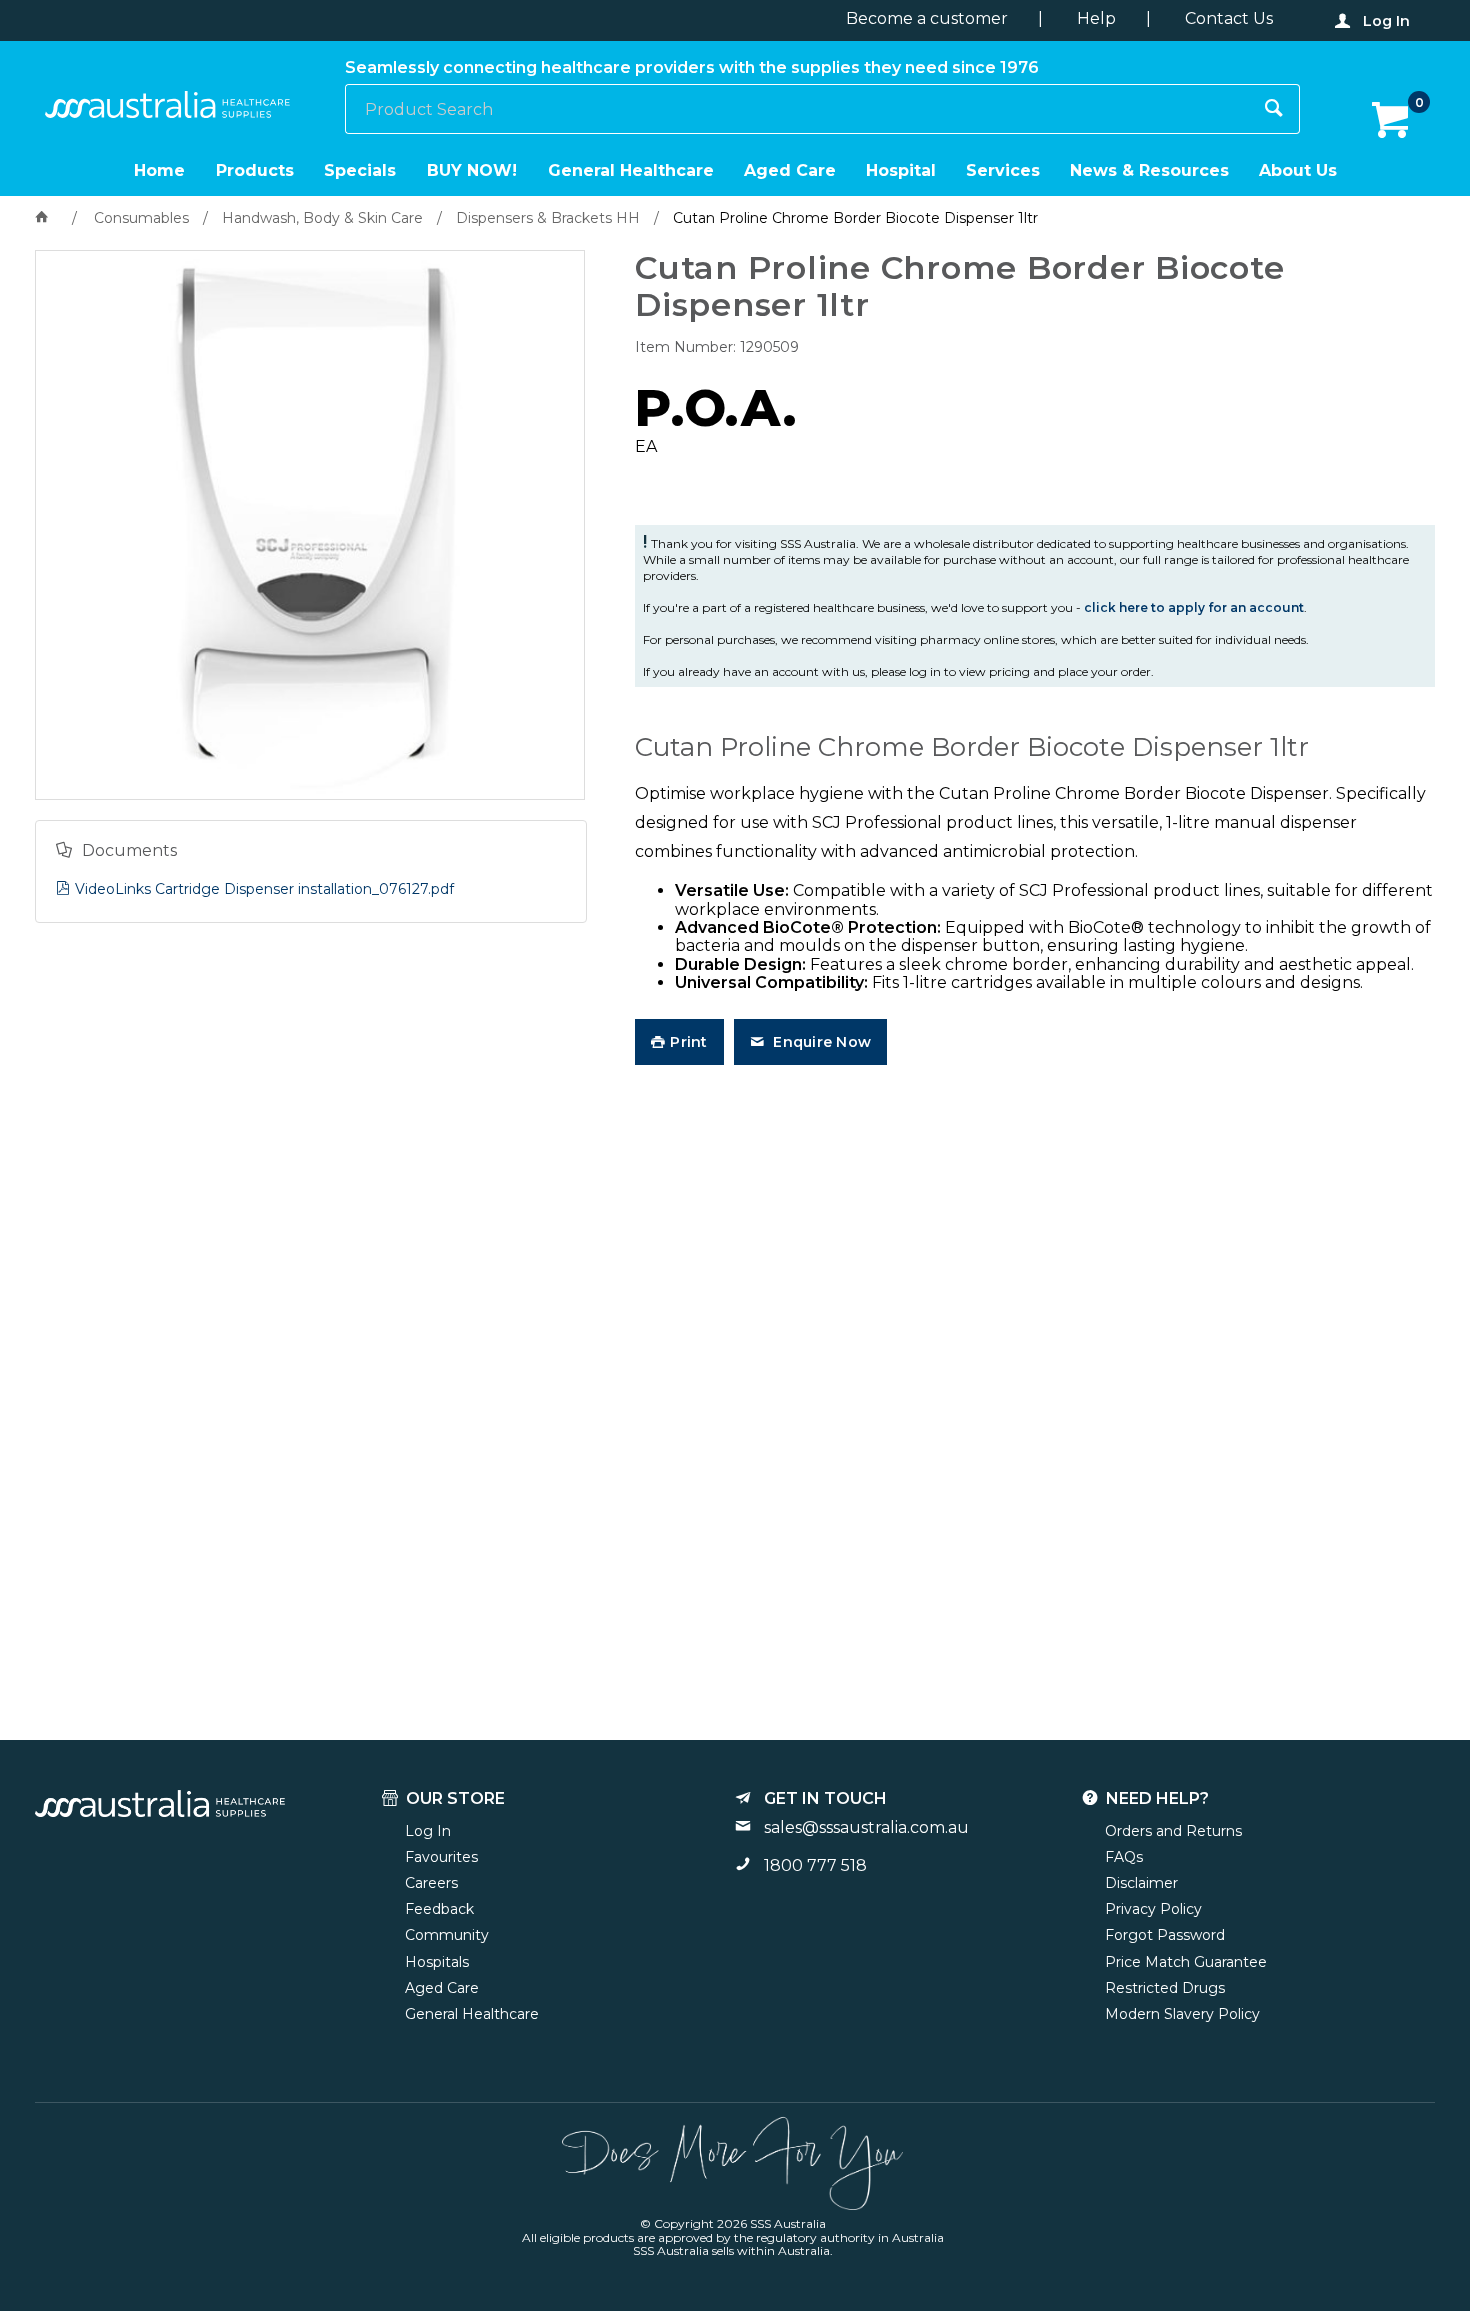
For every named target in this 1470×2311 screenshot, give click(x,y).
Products (255, 170)
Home (159, 170)
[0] (1392, 121)
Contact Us (1229, 18)
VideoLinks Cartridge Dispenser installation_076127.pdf (264, 889)
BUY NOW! (472, 170)
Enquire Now (820, 1042)
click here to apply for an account (1194, 607)
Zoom (331, 454)
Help (1096, 18)
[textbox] (798, 109)
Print (688, 1042)
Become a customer (927, 18)
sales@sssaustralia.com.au (866, 1827)
